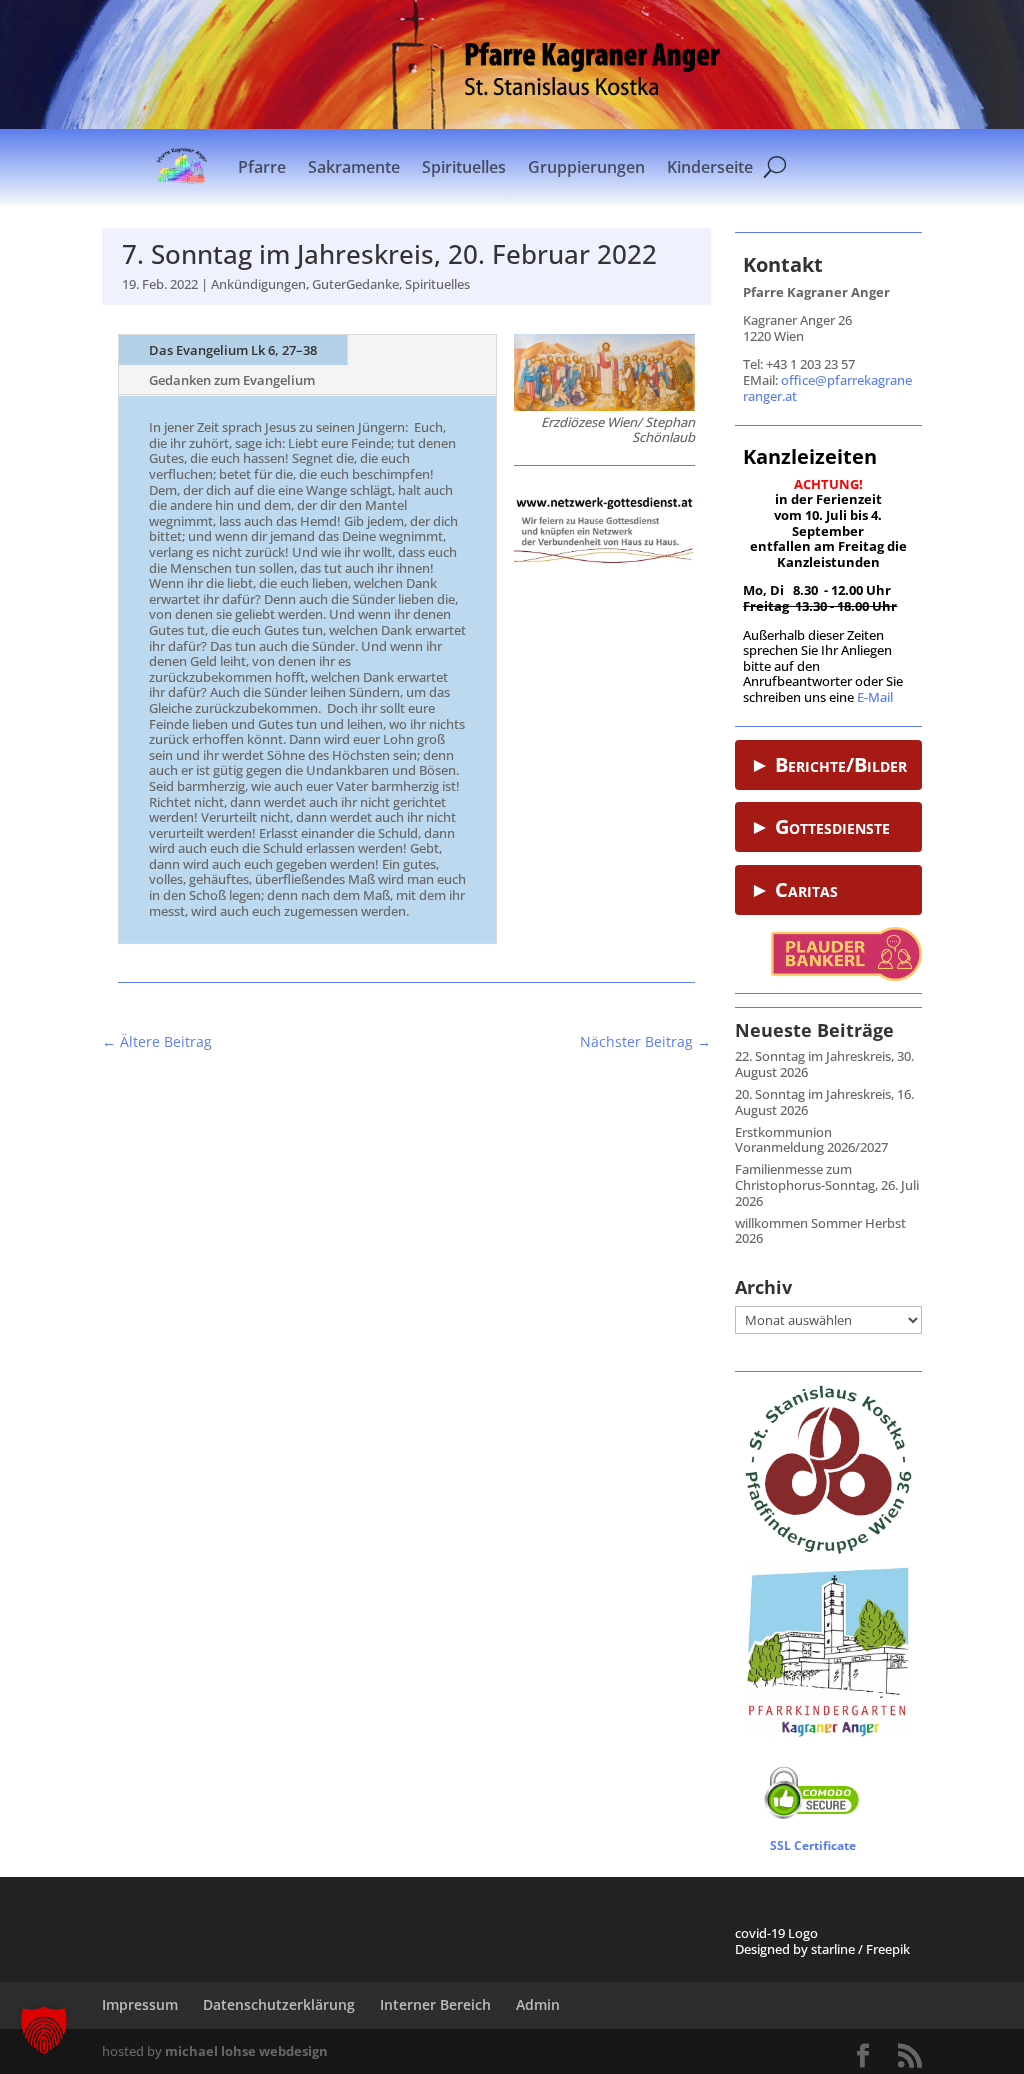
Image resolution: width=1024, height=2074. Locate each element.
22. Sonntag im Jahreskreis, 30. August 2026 (824, 1064)
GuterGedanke (355, 284)
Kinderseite (710, 167)
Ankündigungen (258, 284)
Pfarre (262, 167)
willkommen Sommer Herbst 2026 (820, 1231)
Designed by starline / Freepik (822, 1949)
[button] (44, 2030)
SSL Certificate (813, 1845)
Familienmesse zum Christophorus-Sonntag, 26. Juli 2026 (827, 1184)
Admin (538, 2004)
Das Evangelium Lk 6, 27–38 (233, 350)
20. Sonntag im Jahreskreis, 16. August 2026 (824, 1102)
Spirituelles (464, 167)
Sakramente (354, 167)
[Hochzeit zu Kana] (604, 406)
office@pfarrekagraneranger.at (827, 388)
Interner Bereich (435, 2004)
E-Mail (875, 697)
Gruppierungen (586, 167)
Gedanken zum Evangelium (232, 380)
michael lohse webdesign (246, 2051)
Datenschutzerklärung (279, 2004)
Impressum (140, 2004)
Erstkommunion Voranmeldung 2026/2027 (811, 1140)
